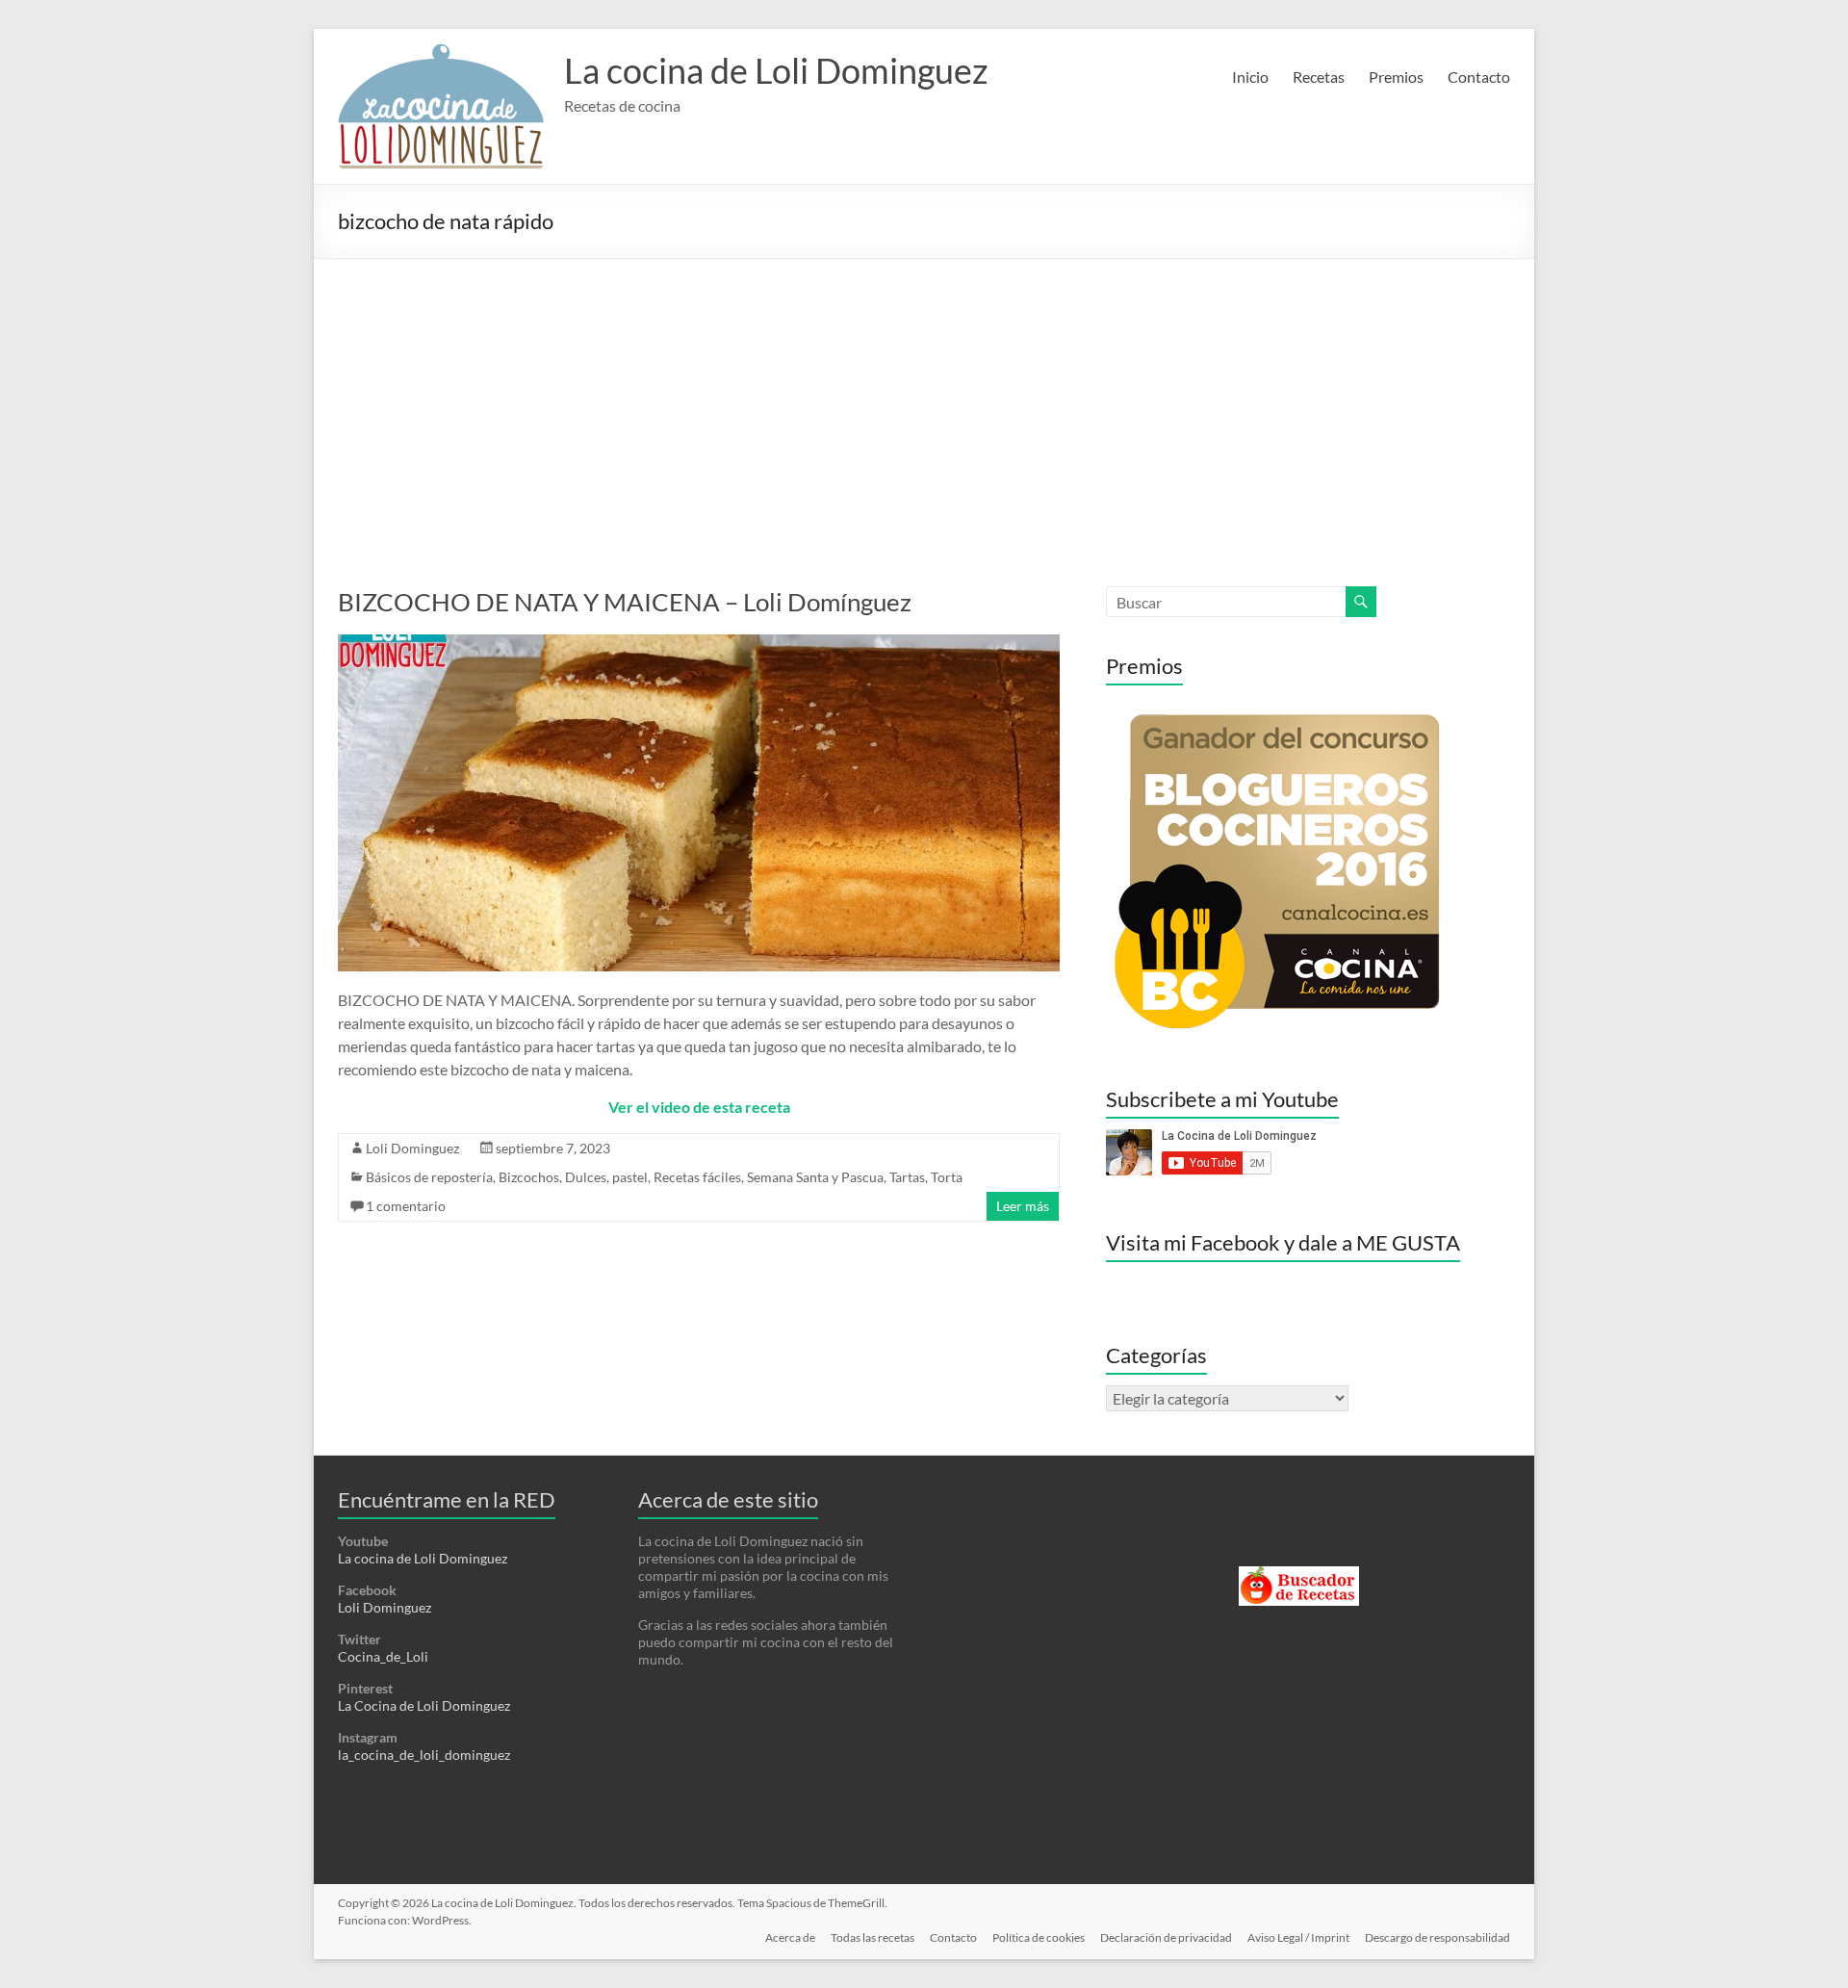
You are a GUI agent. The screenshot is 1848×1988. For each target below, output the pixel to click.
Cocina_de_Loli (383, 1656)
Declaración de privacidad (1166, 1937)
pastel (630, 1177)
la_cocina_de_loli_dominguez (424, 1755)
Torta (947, 1177)
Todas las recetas (873, 1937)
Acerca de (790, 1937)
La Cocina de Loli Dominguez (424, 1705)
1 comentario (406, 1206)
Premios (1396, 77)
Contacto (1479, 77)
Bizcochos (529, 1177)
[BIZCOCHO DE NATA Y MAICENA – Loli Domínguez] (699, 644)
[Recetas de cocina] (1299, 1575)
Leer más (1023, 1206)
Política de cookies (1039, 1937)
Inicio (1250, 77)
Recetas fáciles (697, 1177)
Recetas (1319, 77)
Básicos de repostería (429, 1177)
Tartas (907, 1177)
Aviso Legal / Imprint (1298, 1937)
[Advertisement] (924, 403)
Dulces (586, 1177)
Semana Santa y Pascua (815, 1177)
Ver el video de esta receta (699, 1107)
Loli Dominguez (412, 1148)
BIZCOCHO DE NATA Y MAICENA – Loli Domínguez (625, 602)
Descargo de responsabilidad (1437, 1937)
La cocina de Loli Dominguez (776, 70)
